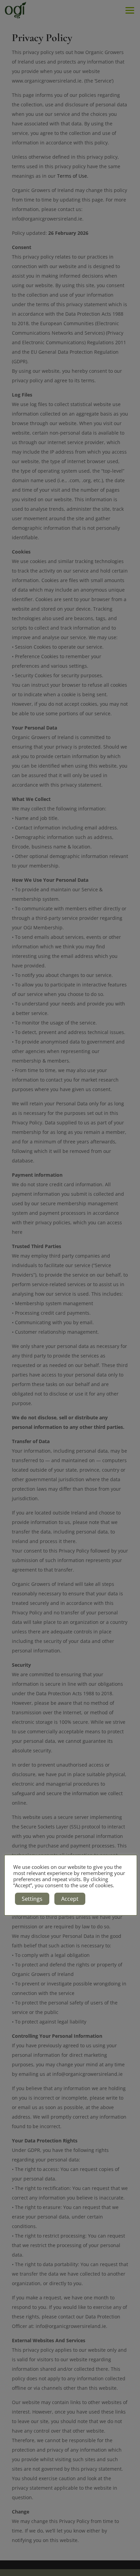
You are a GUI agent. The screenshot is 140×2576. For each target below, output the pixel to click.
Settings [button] (32, 1899)
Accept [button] (70, 1899)
